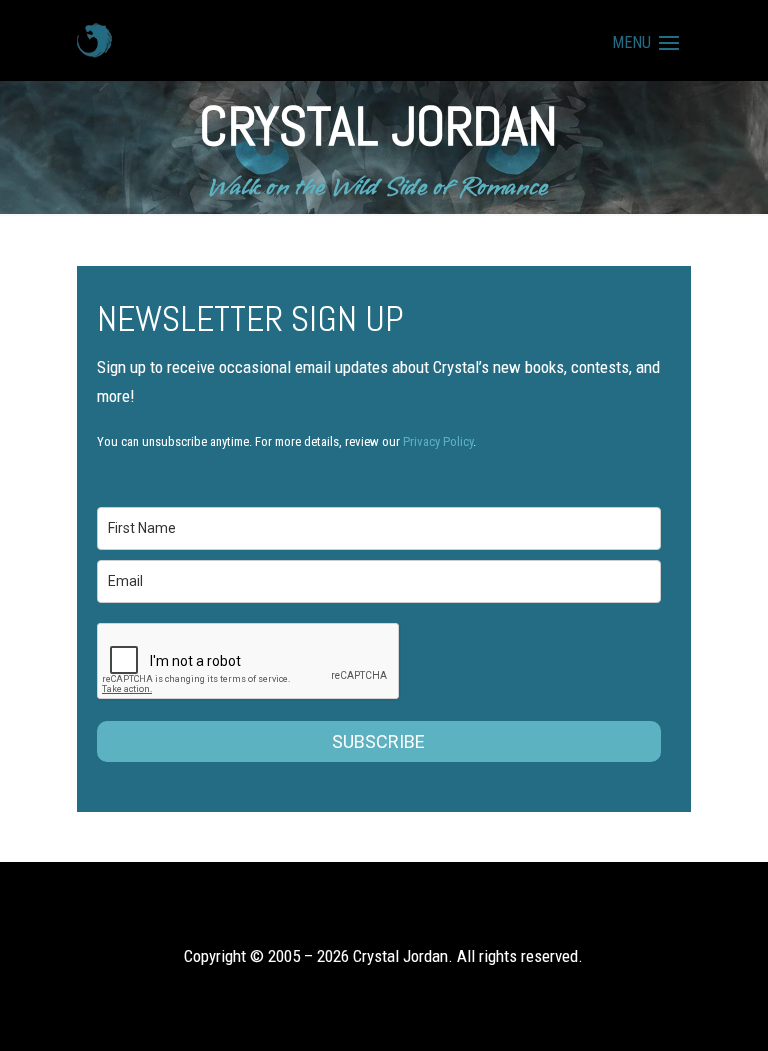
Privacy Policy (438, 441)
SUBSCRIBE (378, 741)
